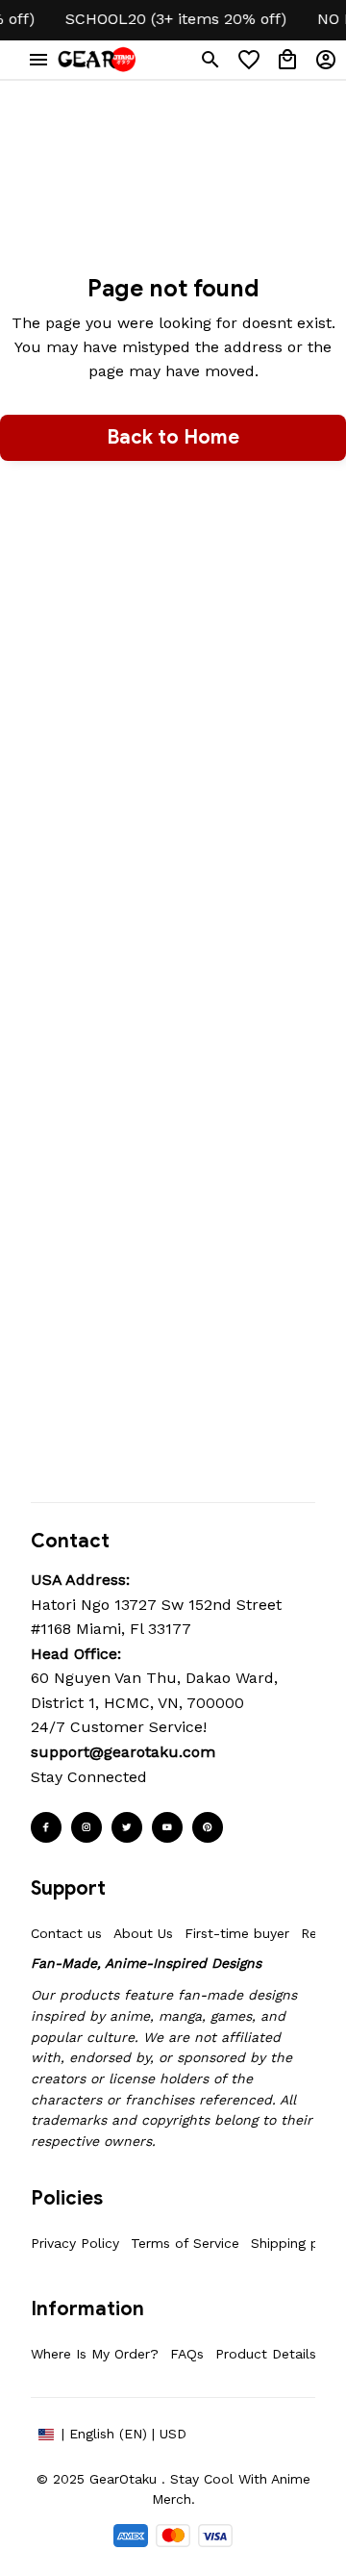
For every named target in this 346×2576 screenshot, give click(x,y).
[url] (123, 1752)
